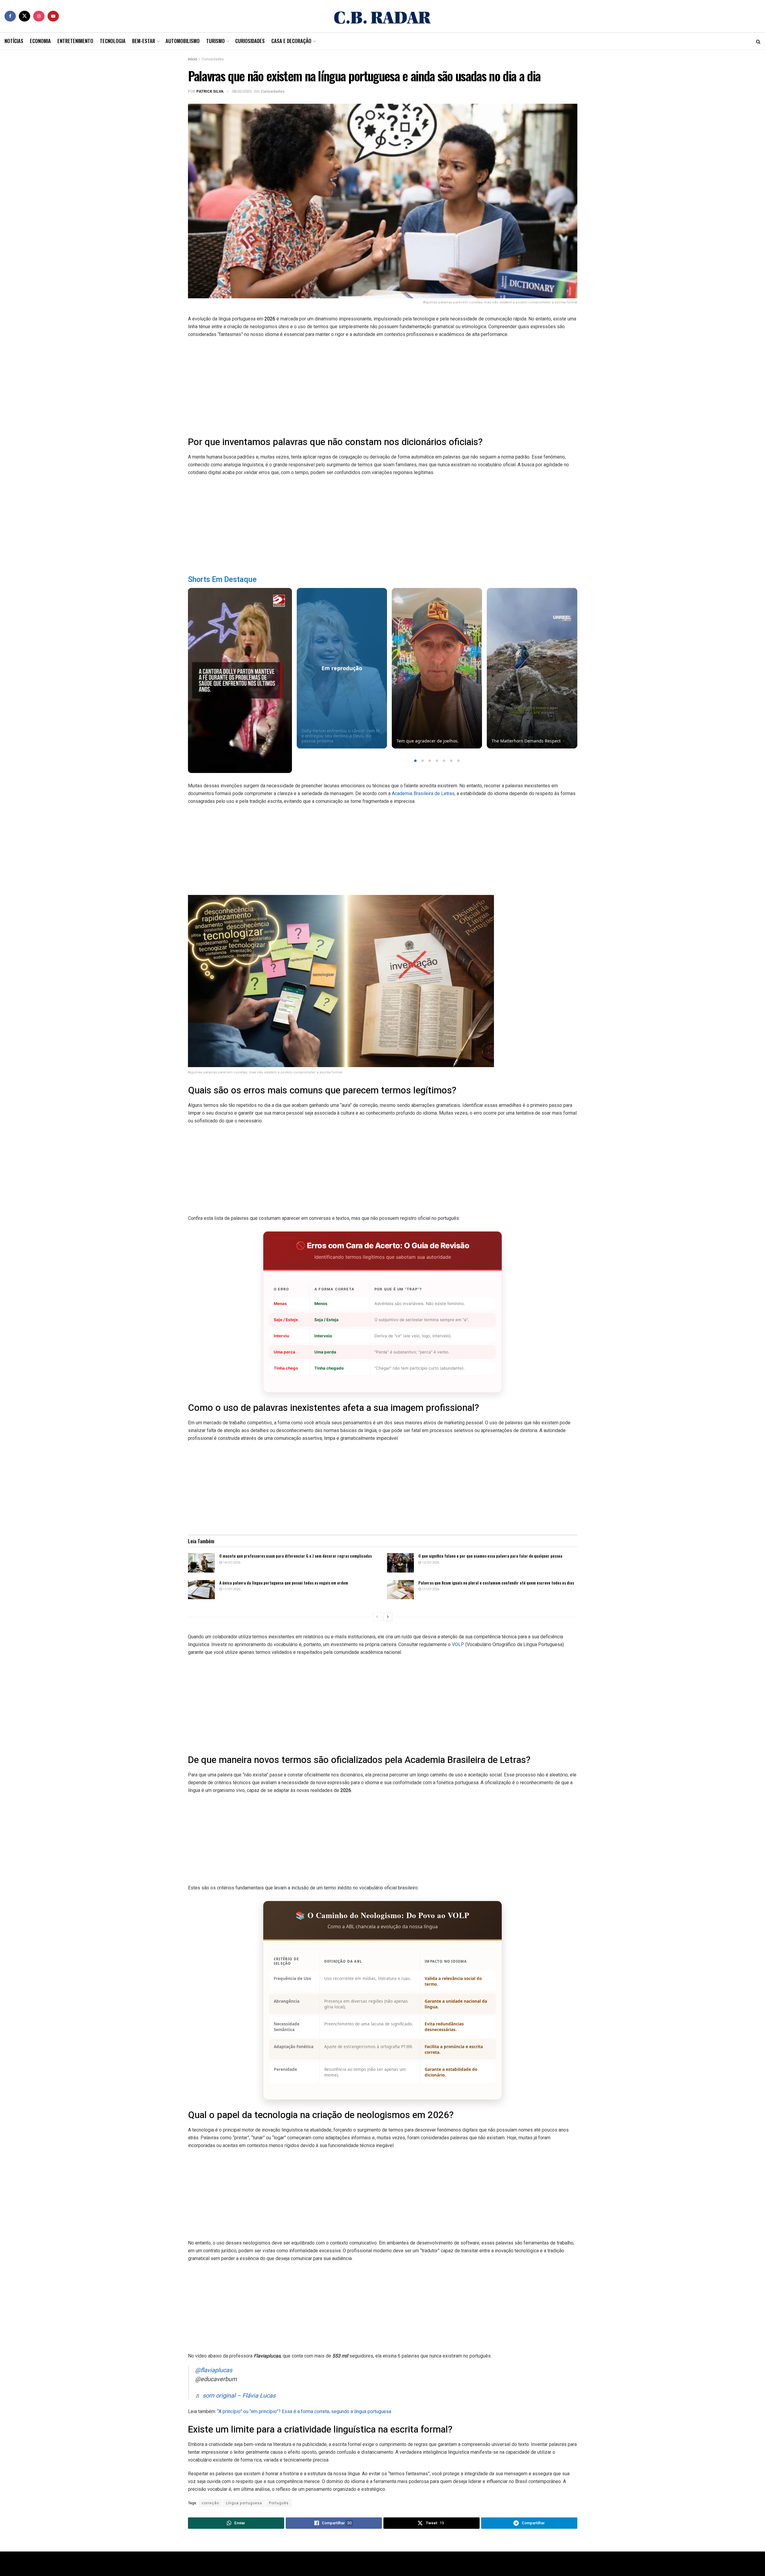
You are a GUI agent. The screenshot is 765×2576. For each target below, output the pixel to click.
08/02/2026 (242, 91)
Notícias (14, 41)
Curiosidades (250, 41)
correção (210, 2503)
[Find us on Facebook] (10, 16)
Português (279, 2503)
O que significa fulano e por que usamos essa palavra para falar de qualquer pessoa (490, 1556)
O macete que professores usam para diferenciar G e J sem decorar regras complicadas (296, 1556)
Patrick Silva (210, 91)
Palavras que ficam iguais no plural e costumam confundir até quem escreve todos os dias (496, 1583)
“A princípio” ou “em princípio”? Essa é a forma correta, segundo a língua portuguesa (304, 2411)
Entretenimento (75, 41)
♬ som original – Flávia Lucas (235, 2396)
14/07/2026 (231, 1563)
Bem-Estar (144, 41)
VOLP (458, 1644)
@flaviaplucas (214, 2370)
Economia (40, 41)
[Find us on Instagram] (39, 16)
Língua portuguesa (244, 2503)
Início (192, 59)
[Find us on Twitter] (25, 16)
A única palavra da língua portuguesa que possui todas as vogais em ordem (284, 1583)
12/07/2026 (430, 1563)
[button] (415, 761)
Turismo (215, 41)
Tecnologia (113, 41)
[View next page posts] (388, 1617)
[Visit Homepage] (382, 16)
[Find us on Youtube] (53, 16)
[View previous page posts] (377, 1617)
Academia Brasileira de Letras (423, 793)
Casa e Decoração (291, 41)
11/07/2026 (231, 1589)
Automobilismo (183, 41)
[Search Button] (758, 41)
